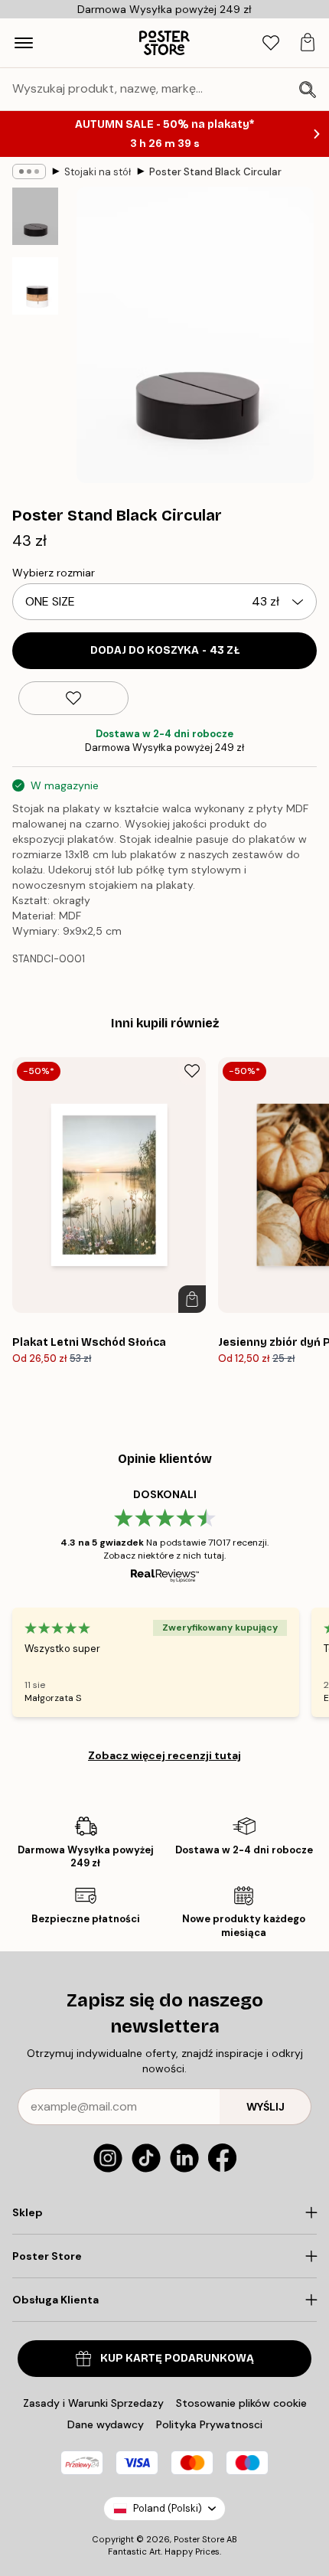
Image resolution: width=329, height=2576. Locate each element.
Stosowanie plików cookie (241, 2403)
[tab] (271, 43)
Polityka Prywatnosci (209, 2424)
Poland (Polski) (168, 2508)
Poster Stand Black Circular (215, 172)
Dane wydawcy (106, 2424)
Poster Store (199, 2539)
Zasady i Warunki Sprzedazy (93, 2403)
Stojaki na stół (98, 172)
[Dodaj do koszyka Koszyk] (192, 1299)
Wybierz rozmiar (54, 573)
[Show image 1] (35, 216)
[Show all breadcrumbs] (29, 171)
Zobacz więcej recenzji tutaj (164, 1755)
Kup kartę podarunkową (177, 2358)
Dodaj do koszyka (165, 650)
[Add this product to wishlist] (73, 698)
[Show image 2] (35, 286)
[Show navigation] (24, 43)
